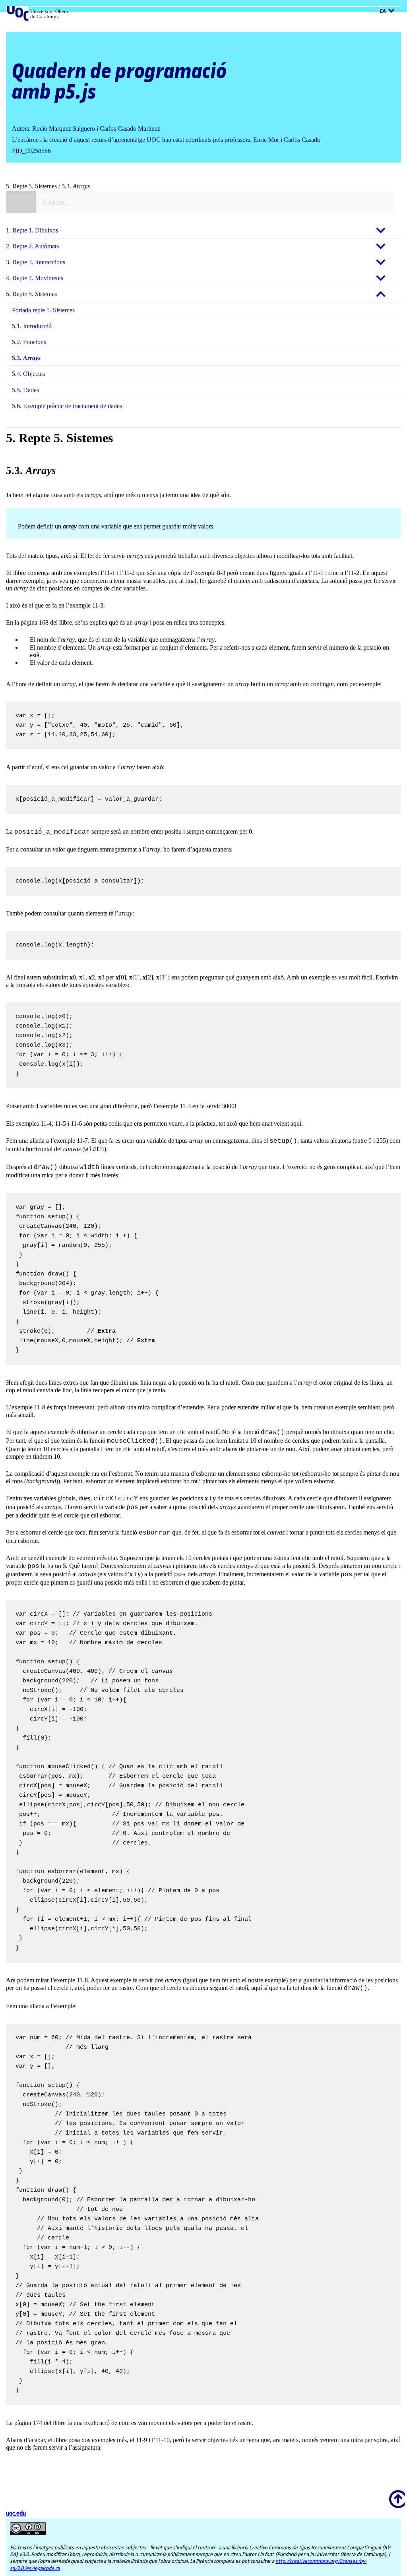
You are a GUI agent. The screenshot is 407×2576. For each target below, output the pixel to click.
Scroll (395, 2494)
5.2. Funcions (29, 342)
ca (383, 12)
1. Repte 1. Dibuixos (32, 230)
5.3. (26, 358)
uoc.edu (16, 2514)
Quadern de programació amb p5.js (119, 82)
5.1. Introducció (32, 326)
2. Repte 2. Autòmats (32, 246)
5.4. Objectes (28, 374)
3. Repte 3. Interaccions (36, 262)
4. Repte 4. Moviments (35, 278)
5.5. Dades (25, 390)
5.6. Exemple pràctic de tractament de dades (67, 406)
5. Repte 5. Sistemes (31, 294)
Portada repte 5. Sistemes (43, 310)
